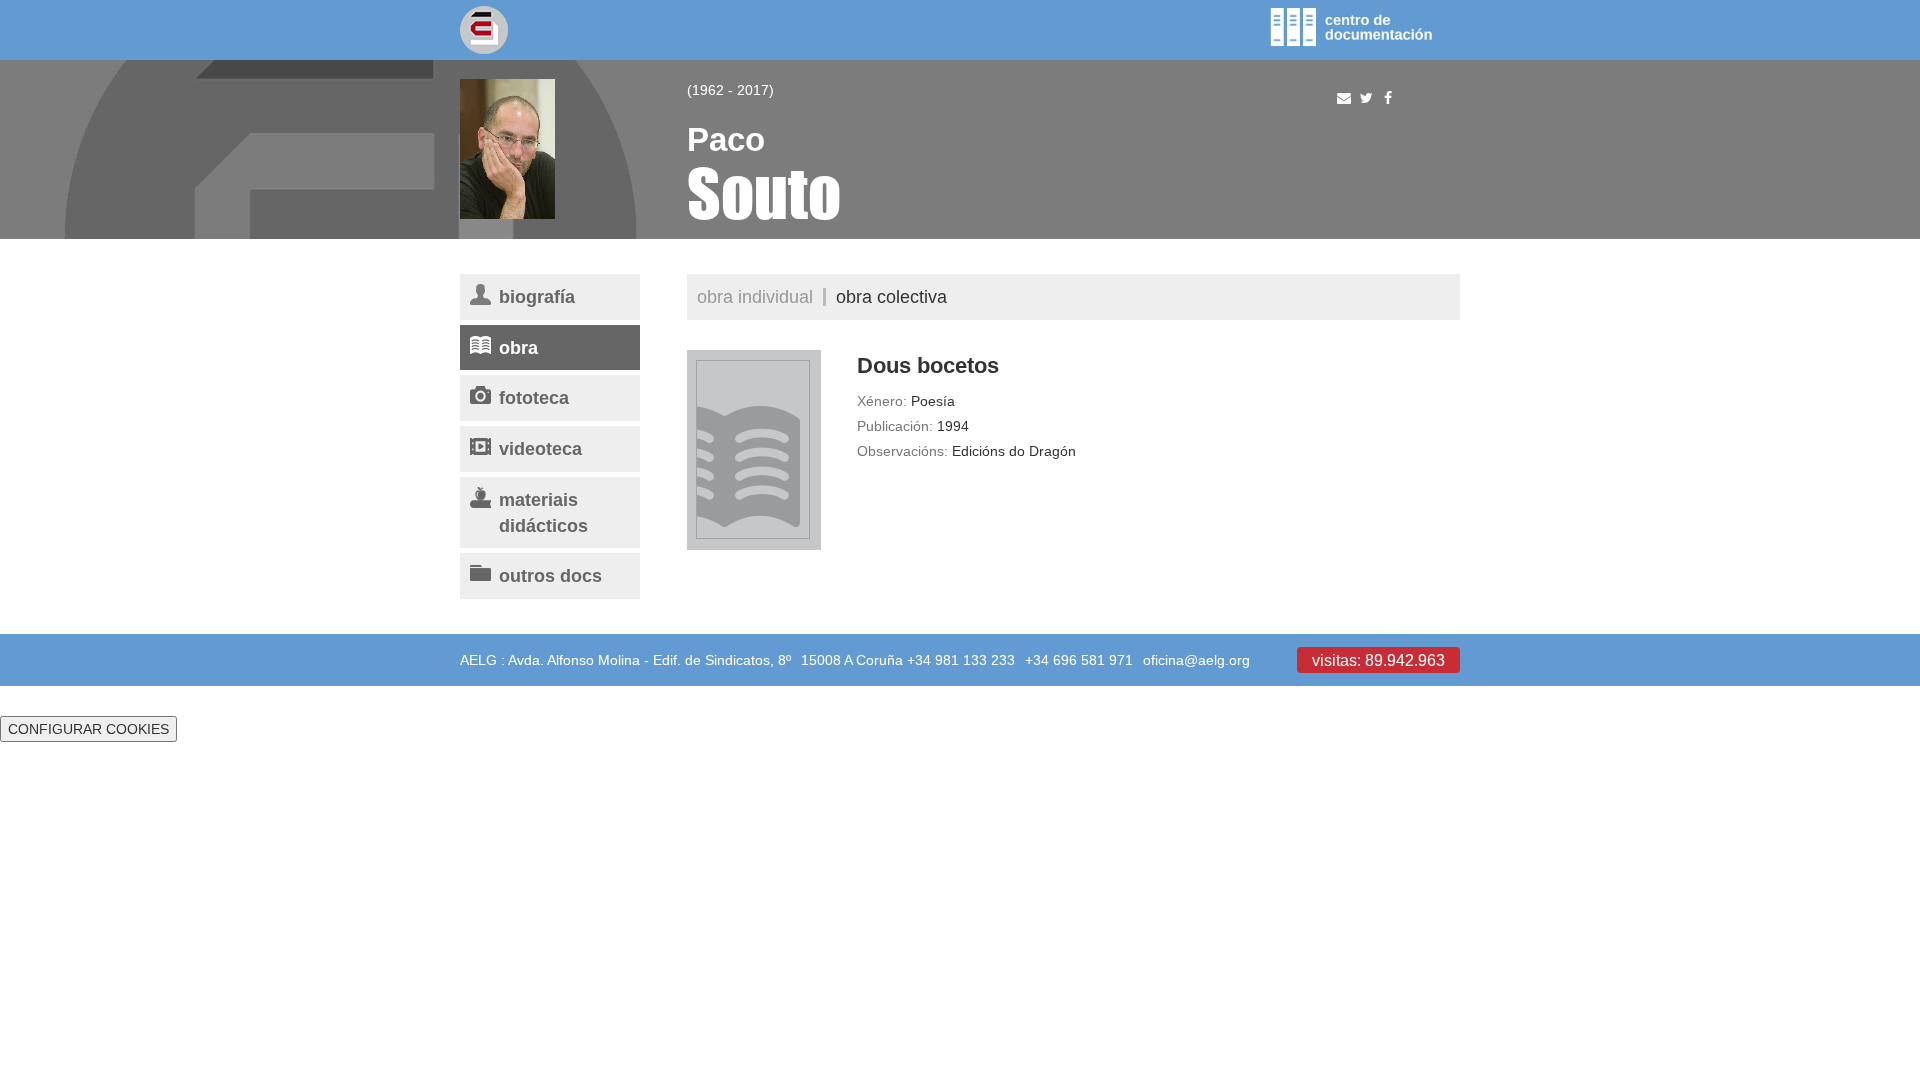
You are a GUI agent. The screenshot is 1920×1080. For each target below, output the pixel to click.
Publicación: (895, 426)
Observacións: (902, 451)
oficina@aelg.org (1196, 660)
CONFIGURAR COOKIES (88, 729)
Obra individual (755, 296)
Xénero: (882, 401)
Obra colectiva (891, 296)
